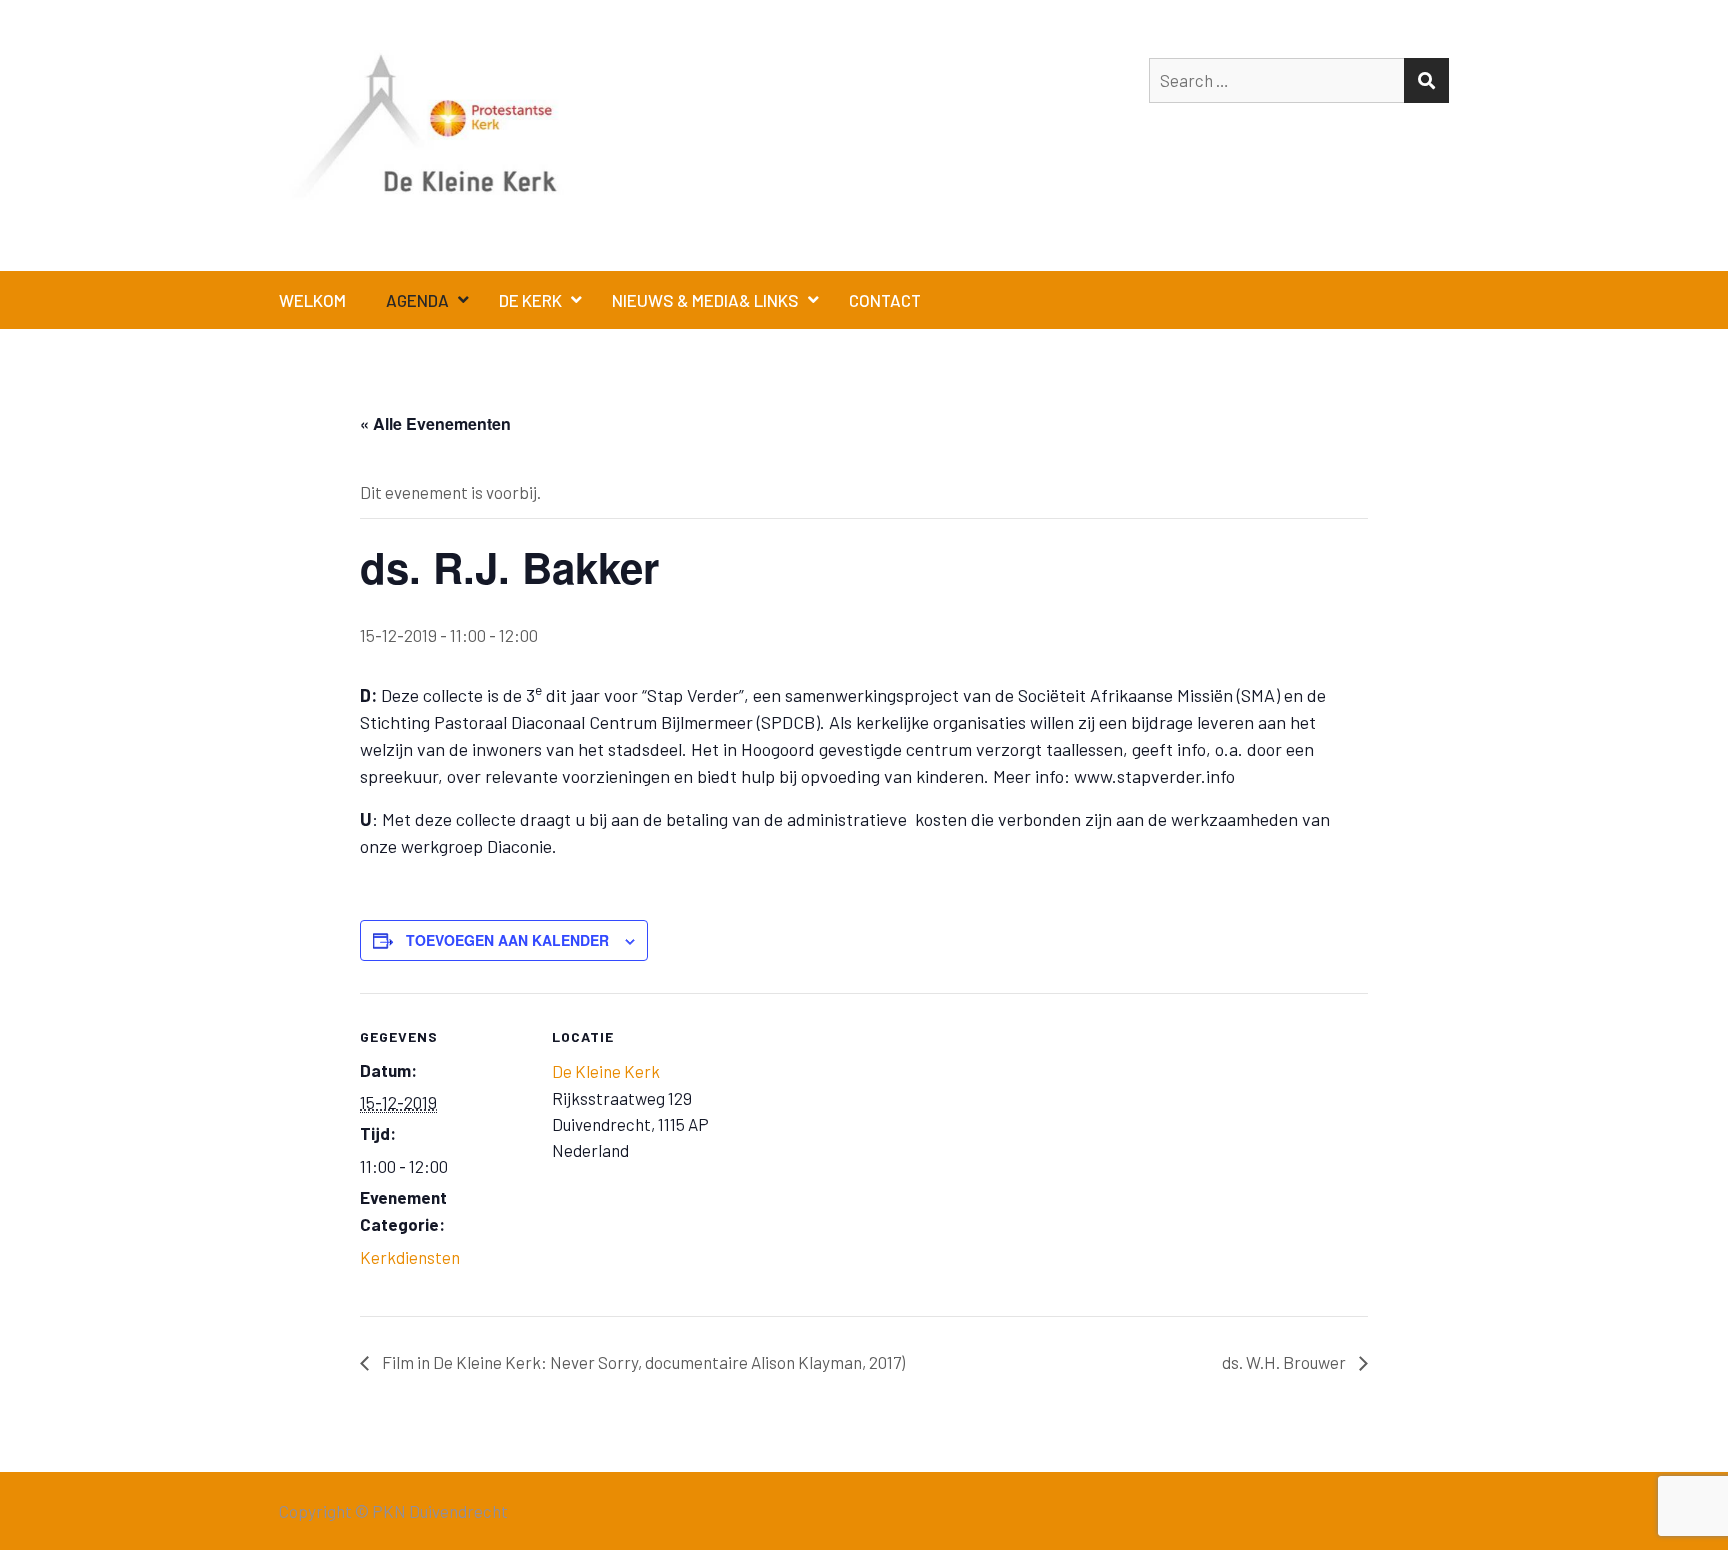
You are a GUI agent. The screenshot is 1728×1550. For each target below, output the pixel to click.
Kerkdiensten (410, 1257)
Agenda (417, 300)
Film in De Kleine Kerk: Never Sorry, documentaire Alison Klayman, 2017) (642, 1362)
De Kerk (530, 300)
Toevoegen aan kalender (507, 940)
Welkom (312, 300)
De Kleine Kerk (606, 1071)
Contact (885, 300)
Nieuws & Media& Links (705, 300)
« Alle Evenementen (435, 423)
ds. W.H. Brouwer (1285, 1362)
